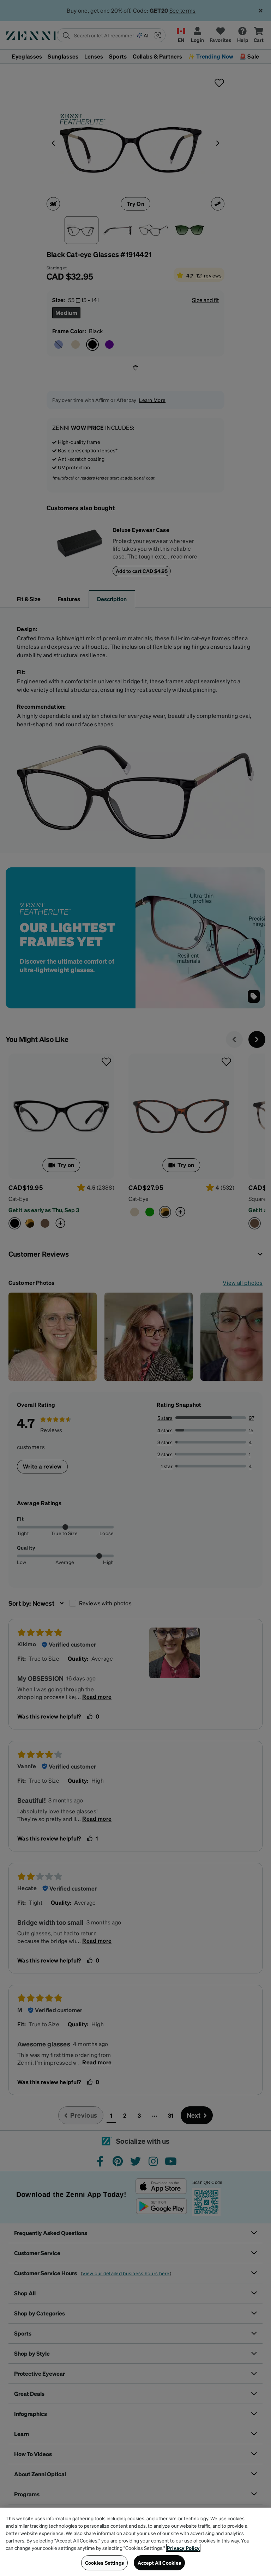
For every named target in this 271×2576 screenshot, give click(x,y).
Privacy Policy (183, 2548)
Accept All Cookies (159, 2563)
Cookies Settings (104, 2563)
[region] (135, 2542)
